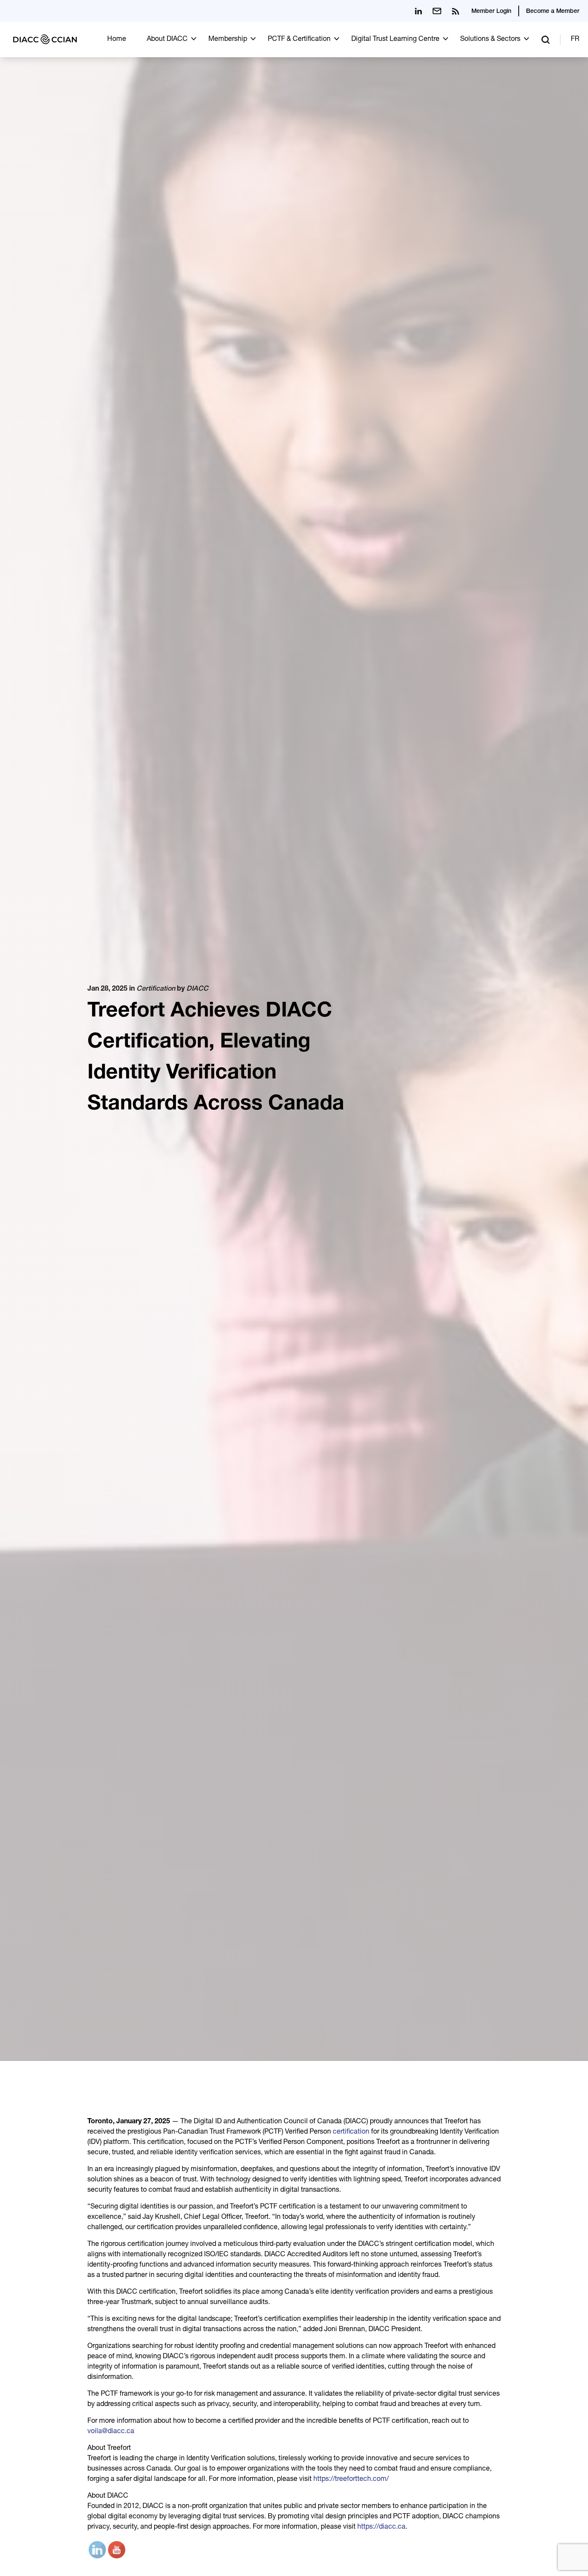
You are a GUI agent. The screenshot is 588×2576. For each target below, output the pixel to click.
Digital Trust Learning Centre (395, 40)
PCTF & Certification (299, 40)
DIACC (197, 989)
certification (351, 2132)
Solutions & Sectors (490, 40)
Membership (228, 40)
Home (117, 40)
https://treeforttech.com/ (351, 2480)
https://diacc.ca (381, 2527)
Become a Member (553, 12)
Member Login (491, 12)
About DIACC (167, 40)
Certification (156, 989)
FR (575, 40)
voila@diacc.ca (111, 2432)
